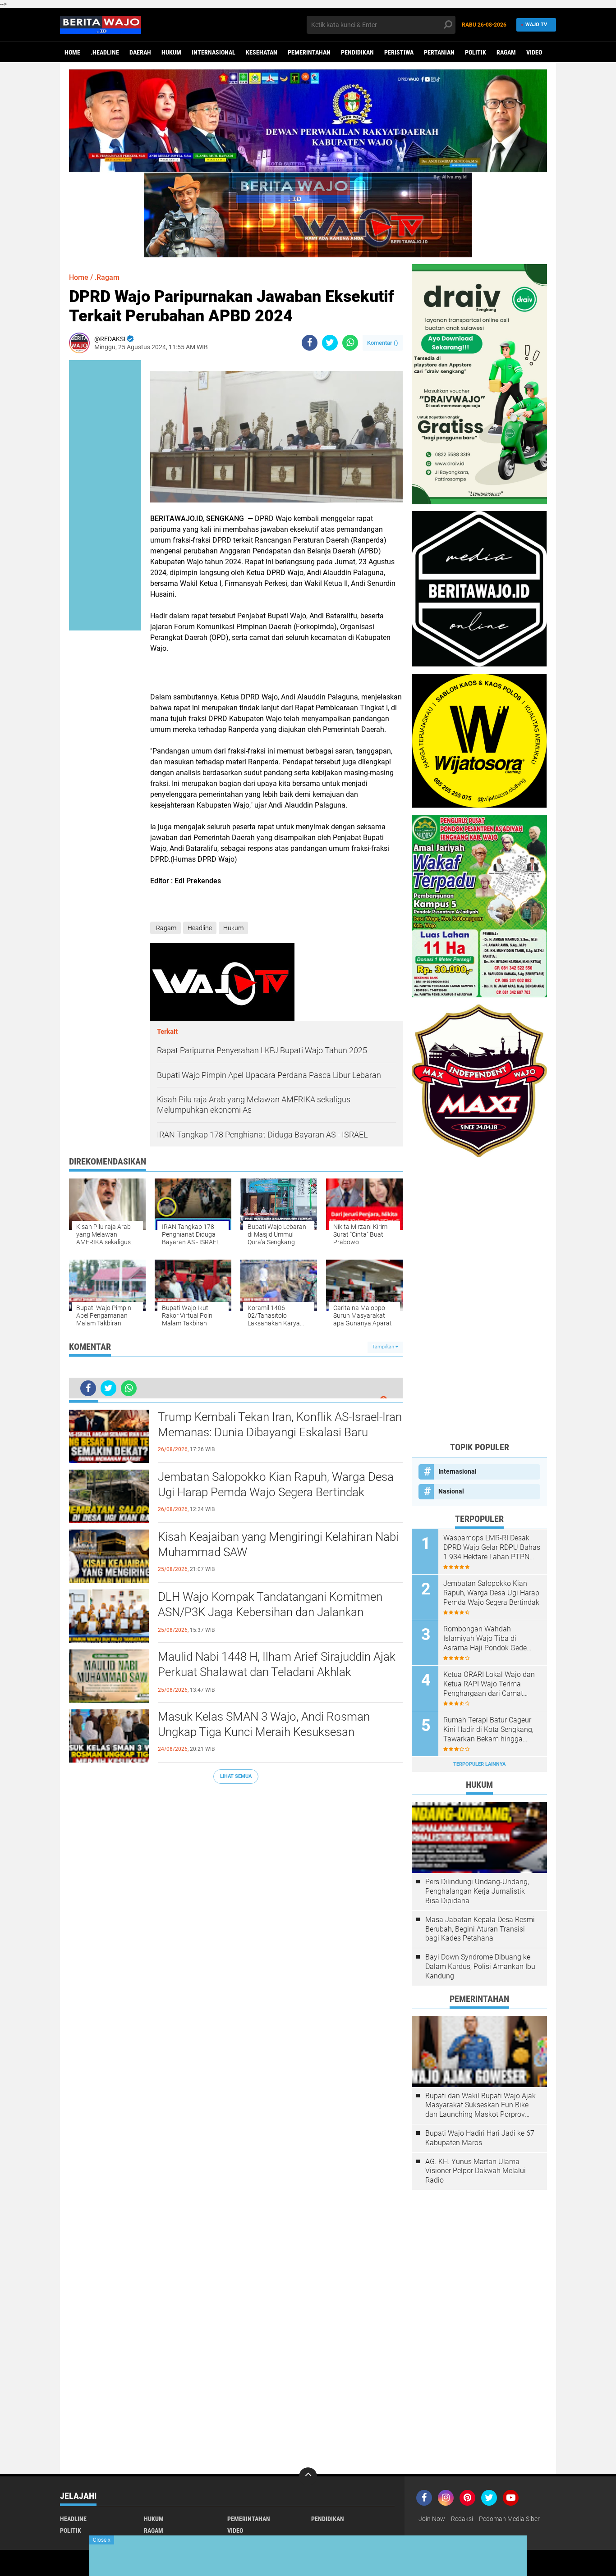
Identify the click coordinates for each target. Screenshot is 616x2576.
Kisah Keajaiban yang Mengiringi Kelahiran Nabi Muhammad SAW (278, 1544)
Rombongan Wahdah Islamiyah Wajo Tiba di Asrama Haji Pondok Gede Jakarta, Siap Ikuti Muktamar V (489, 1639)
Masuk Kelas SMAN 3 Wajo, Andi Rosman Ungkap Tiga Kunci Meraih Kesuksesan (264, 1724)
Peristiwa (399, 52)
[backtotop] (308, 2476)
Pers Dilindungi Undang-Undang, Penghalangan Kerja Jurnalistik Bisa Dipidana (477, 1891)
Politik (476, 52)
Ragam (506, 52)
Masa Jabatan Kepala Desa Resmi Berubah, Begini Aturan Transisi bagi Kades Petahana (480, 1929)
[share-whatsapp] (350, 343)
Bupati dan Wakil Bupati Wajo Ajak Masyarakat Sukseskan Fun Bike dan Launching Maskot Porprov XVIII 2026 (480, 2106)
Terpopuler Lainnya (479, 1764)
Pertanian (439, 52)
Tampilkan (384, 1347)
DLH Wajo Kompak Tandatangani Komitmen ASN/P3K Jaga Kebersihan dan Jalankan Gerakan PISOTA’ (270, 1612)
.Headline (105, 52)
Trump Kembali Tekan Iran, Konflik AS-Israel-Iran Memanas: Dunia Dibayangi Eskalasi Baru (280, 1425)
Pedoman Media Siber (509, 2519)
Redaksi (462, 2519)
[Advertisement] (479, 1299)
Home (72, 52)
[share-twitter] (330, 343)
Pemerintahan (309, 52)
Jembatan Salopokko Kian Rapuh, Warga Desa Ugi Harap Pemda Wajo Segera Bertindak (276, 1484)
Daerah (140, 52)
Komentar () (383, 343)
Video (534, 52)
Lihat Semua (236, 1776)
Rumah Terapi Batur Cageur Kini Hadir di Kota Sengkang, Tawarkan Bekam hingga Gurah (488, 1730)
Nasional (451, 1491)
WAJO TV (536, 25)
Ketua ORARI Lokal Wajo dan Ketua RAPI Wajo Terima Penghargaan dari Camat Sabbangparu (489, 1684)
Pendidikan (357, 52)
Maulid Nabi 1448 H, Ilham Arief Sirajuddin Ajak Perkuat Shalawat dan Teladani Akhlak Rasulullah (277, 1672)
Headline (200, 928)
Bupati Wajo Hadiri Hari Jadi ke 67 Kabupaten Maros (480, 2138)
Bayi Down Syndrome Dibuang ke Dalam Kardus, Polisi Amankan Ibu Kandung (480, 1966)
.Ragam (107, 277)
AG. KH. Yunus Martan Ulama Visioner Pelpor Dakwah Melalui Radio (476, 2171)
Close (102, 2540)
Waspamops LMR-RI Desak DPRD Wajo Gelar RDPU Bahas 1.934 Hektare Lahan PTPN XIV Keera (492, 1548)
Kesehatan (262, 52)
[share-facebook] (310, 343)
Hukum (171, 52)
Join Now (432, 2519)
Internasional (214, 52)
